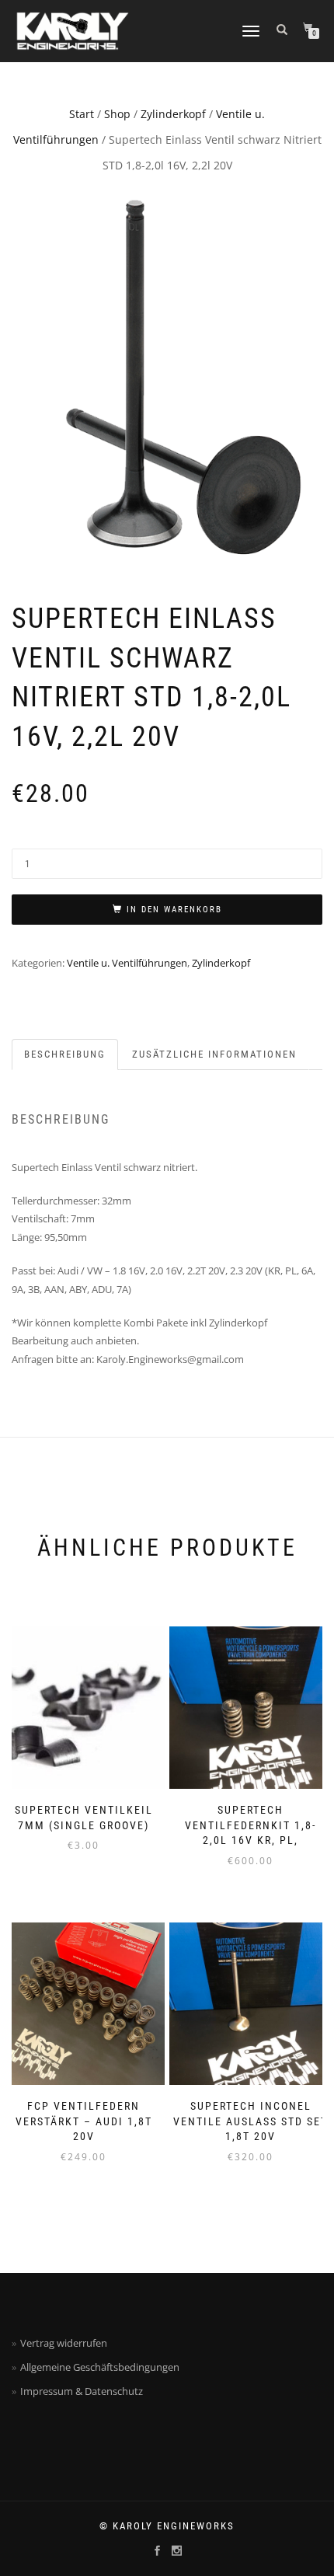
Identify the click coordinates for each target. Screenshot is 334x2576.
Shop (117, 114)
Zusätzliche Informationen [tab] (214, 1054)
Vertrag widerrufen (64, 2343)
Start (82, 114)
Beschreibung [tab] (65, 1054)
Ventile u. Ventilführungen (127, 963)
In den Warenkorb (174, 910)
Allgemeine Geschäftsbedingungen (100, 2367)
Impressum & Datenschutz (82, 2391)
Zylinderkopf (173, 114)
